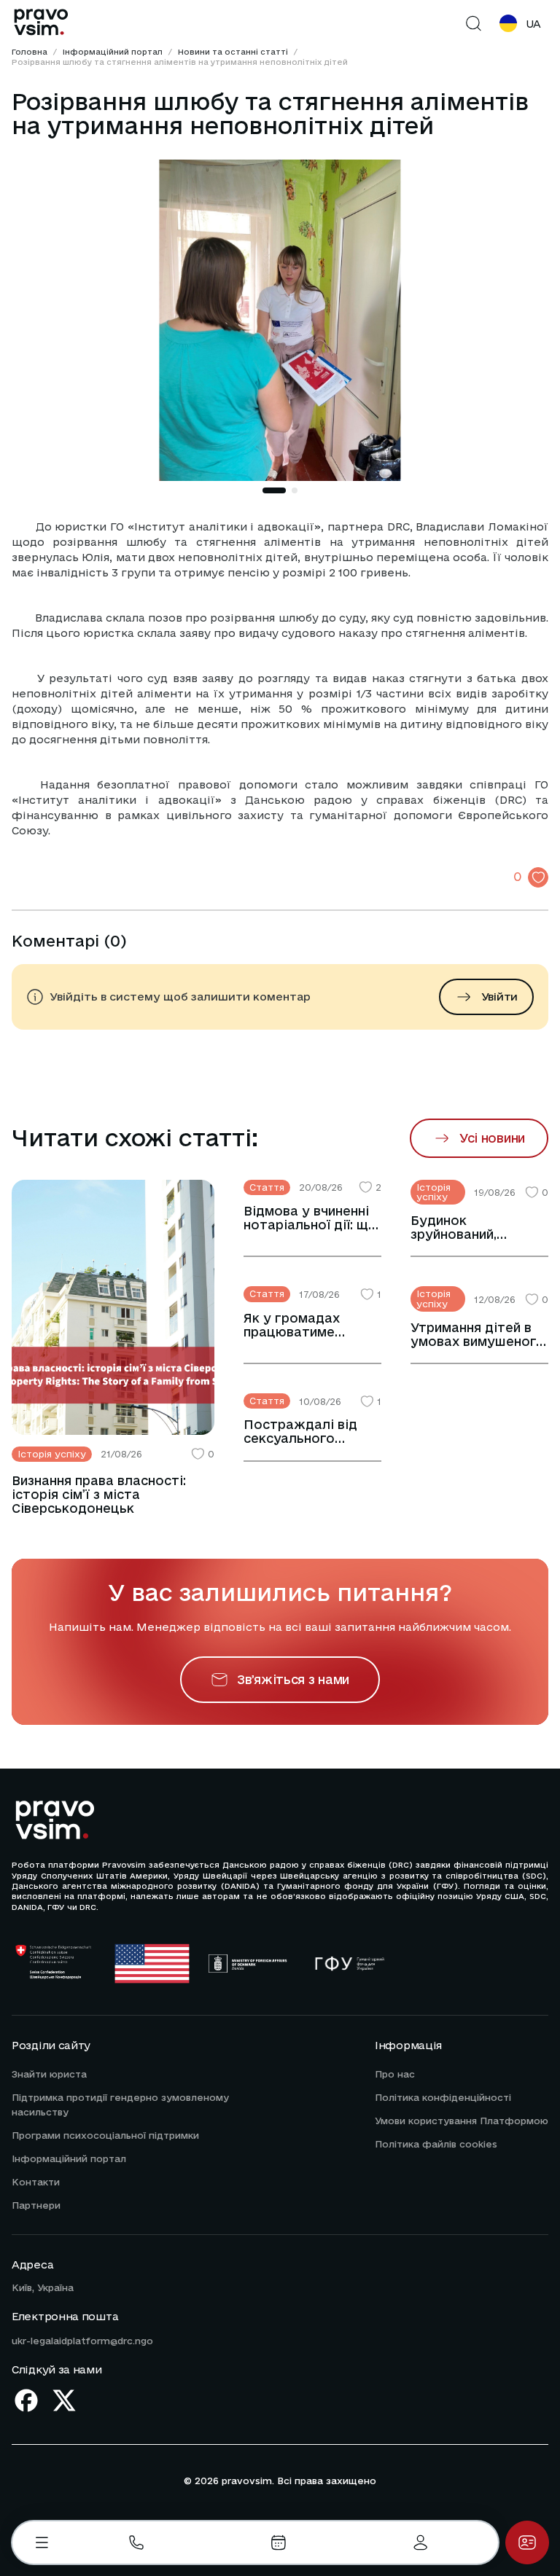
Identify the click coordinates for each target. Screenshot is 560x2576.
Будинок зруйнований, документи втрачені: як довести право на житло (479, 1227)
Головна (30, 52)
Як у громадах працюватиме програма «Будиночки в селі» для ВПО (307, 1325)
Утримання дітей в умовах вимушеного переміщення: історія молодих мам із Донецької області (478, 1334)
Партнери (36, 2205)
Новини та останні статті (233, 52)
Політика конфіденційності (443, 2097)
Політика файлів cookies (436, 2144)
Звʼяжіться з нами (293, 1679)
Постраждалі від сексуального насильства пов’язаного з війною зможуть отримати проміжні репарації (312, 1431)
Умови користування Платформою (462, 2121)
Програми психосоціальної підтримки (105, 2135)
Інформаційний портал (113, 52)
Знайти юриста (49, 2074)
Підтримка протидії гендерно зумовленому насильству (120, 2105)
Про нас (395, 2074)
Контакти (36, 2182)
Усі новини (492, 1138)
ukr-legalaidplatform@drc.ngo (82, 2341)
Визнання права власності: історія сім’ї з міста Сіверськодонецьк (99, 1494)
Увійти (499, 997)
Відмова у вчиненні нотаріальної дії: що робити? (310, 1218)
